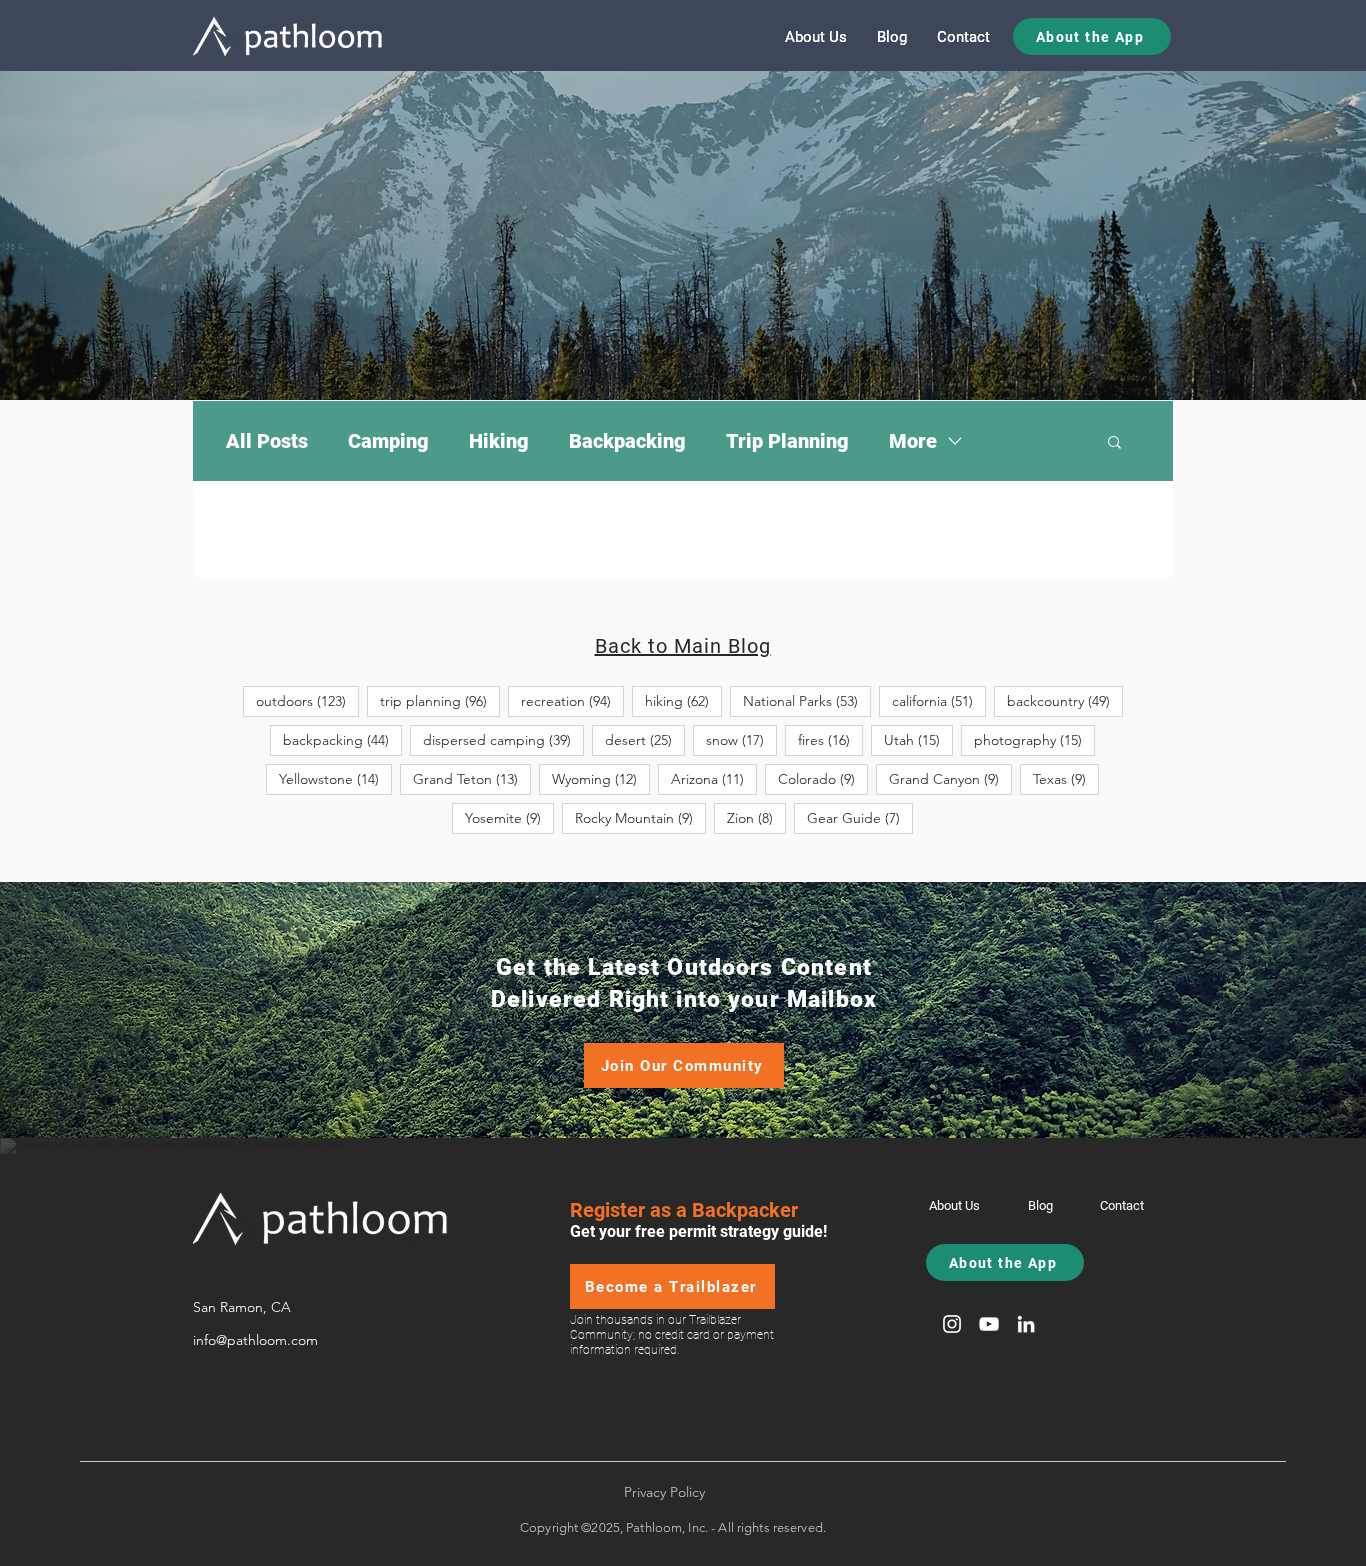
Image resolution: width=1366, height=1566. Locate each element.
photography (1034, 739)
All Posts (267, 441)
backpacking (342, 739)
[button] (1114, 443)
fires (830, 739)
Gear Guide (860, 817)
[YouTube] (989, 1324)
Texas (1066, 778)
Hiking (499, 441)
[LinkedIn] (1026, 1324)
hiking (683, 700)
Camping (388, 441)
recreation (572, 700)
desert (645, 739)
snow (741, 739)
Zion (756, 817)
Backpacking (627, 441)
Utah (918, 739)
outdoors (307, 700)
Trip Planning (787, 441)
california (939, 700)
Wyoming (601, 778)
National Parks (807, 700)
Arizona (714, 778)
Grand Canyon (950, 778)
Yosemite (509, 817)
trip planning (440, 700)
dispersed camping (503, 739)
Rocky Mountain (640, 817)
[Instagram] (952, 1324)
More (913, 441)
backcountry (1065, 700)
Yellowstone (335, 778)
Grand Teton (472, 778)
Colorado (823, 778)
